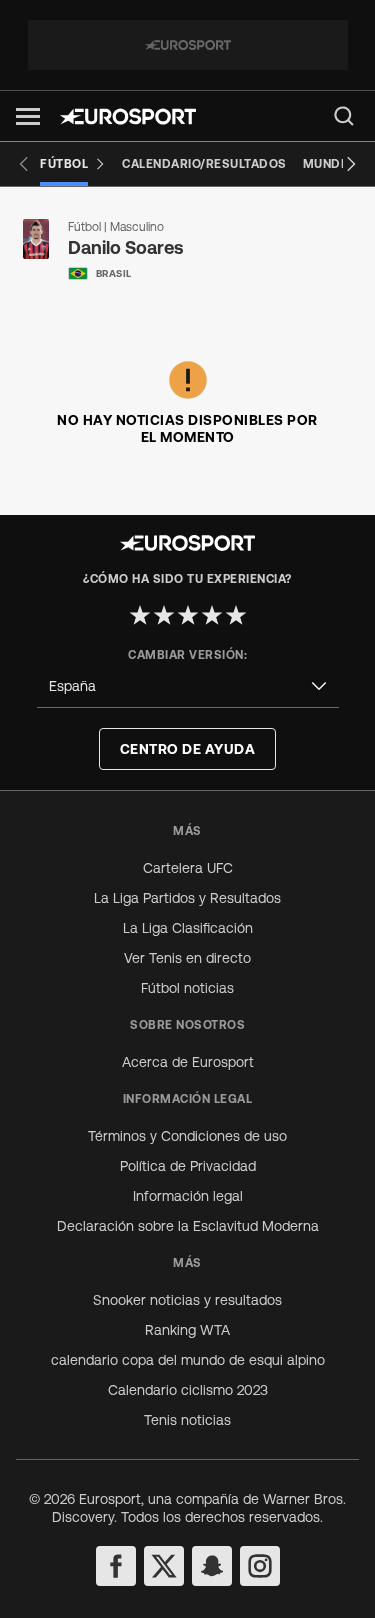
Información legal (188, 1196)
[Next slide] (351, 164)
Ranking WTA (187, 1330)
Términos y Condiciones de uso (187, 1136)
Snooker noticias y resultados (187, 1300)
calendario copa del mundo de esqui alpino (188, 1360)
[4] (212, 615)
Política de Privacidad (188, 1166)
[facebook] (116, 1566)
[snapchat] (212, 1566)
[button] (28, 116)
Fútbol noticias (187, 988)
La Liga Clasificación (188, 928)
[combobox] (188, 686)
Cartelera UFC (188, 868)
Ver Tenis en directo (187, 958)
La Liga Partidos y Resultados (187, 898)
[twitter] (164, 1566)
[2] (164, 615)
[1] (140, 615)
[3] (188, 615)
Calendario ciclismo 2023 (188, 1390)
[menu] (344, 116)
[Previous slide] (24, 164)
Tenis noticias (187, 1420)
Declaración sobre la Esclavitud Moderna (188, 1226)
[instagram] (260, 1566)
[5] (236, 615)
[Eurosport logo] (128, 116)
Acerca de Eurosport (188, 1062)
